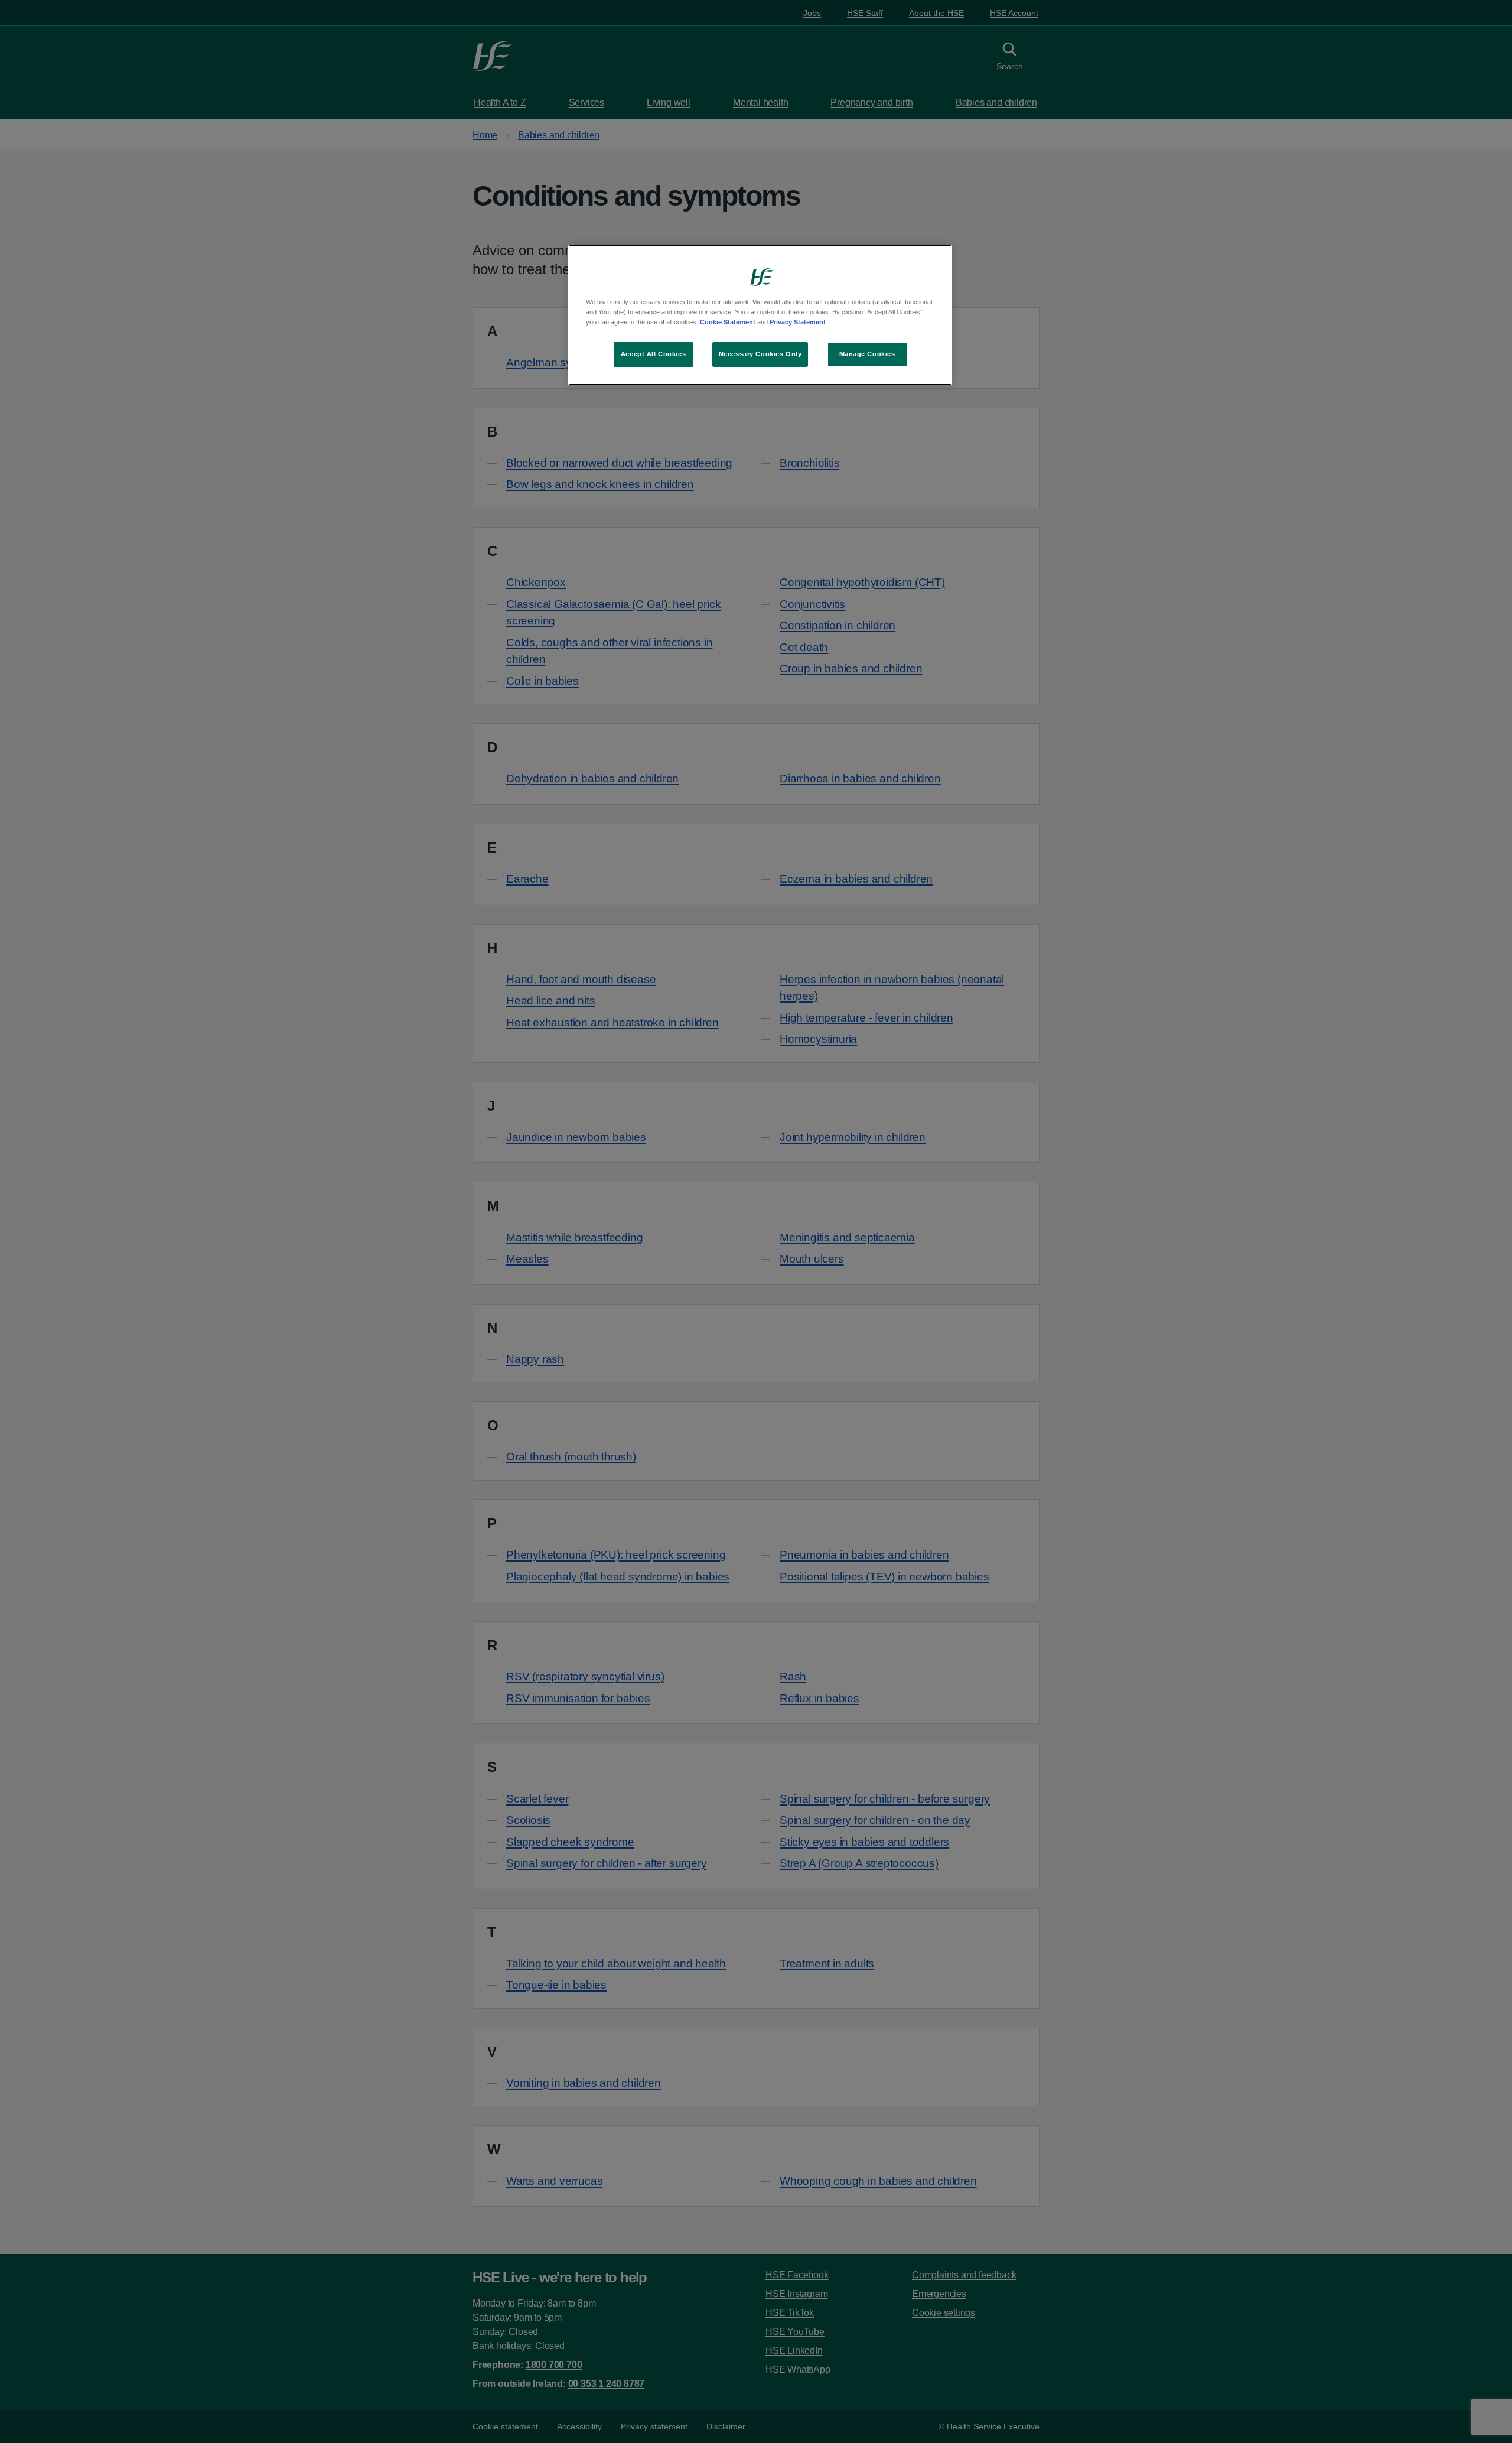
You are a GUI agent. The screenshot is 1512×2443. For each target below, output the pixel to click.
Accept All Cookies (653, 354)
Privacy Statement (798, 322)
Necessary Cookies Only (760, 354)
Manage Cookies (867, 354)
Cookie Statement (728, 322)
